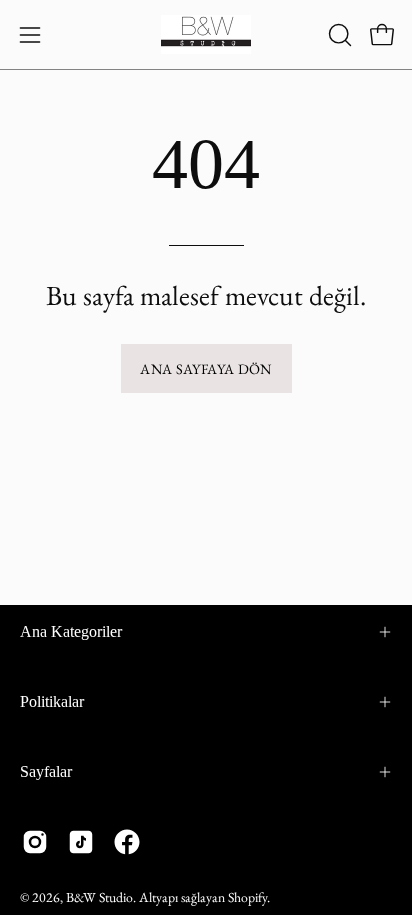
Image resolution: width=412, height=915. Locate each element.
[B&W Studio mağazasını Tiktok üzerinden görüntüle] (81, 842)
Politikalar (52, 701)
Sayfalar (46, 771)
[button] (338, 35)
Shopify (247, 897)
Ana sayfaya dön (205, 368)
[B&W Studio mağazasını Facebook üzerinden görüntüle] (127, 842)
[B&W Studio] (206, 34)
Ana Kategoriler (71, 631)
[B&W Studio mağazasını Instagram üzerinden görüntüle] (35, 842)
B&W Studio (99, 897)
